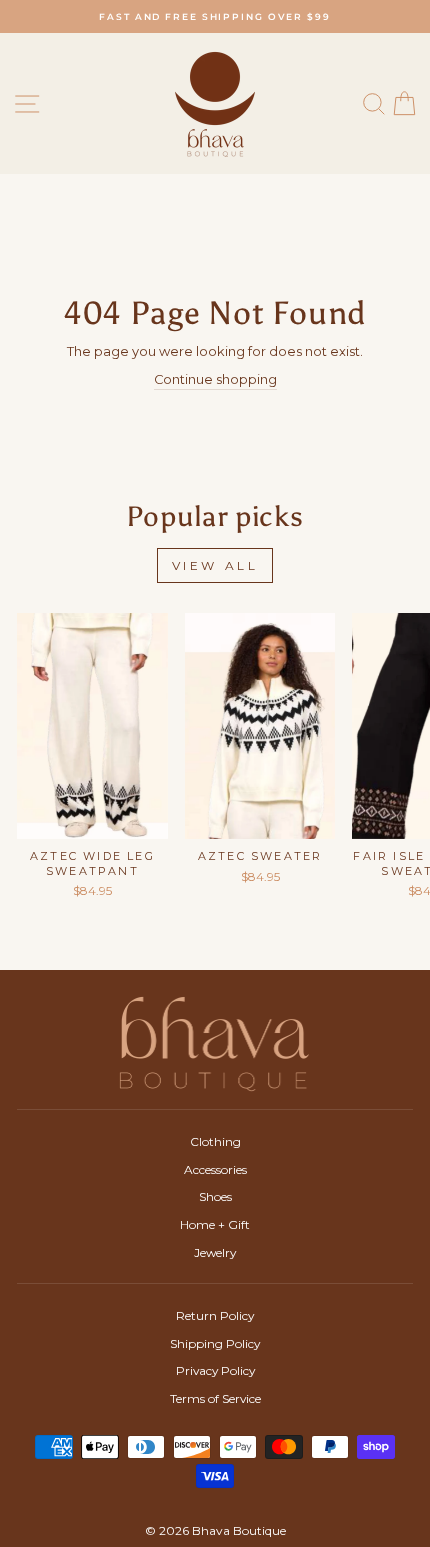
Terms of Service (215, 1398)
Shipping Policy (215, 1343)
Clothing (215, 1141)
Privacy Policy (215, 1370)
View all (215, 565)
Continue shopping (215, 379)
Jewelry (215, 1252)
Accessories (215, 1169)
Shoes (215, 1196)
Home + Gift (215, 1224)
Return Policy (215, 1315)
